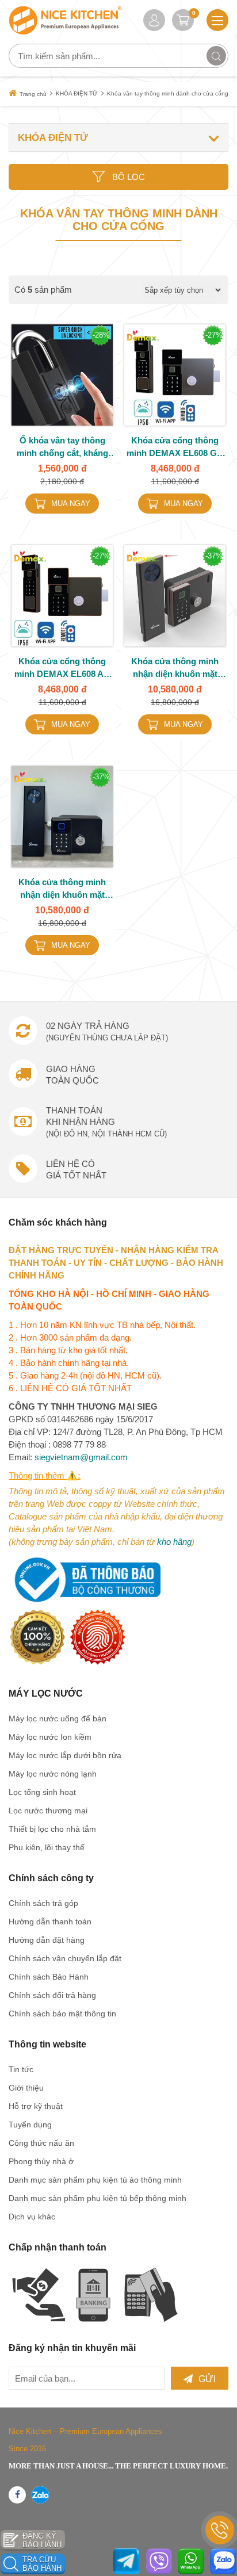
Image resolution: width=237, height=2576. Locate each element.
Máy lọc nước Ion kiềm (50, 1737)
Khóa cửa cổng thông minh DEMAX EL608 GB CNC (175, 447)
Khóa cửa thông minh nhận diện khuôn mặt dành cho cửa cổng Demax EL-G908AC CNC (175, 668)
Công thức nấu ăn (41, 2143)
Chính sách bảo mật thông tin (62, 2014)
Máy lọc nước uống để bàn (58, 1718)
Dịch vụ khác (32, 2217)
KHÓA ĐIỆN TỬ (77, 93)
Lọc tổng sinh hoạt (42, 1792)
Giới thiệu (26, 2088)
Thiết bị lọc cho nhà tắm (52, 1829)
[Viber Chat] (159, 2561)
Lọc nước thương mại (48, 1811)
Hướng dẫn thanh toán (50, 1922)
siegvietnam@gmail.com (81, 1457)
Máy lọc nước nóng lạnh (53, 1774)
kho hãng (174, 1542)
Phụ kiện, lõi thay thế (47, 1847)
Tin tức (21, 2069)
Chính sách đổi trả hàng (52, 1995)
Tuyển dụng (30, 2125)
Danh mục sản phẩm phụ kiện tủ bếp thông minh (98, 2198)
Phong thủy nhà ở (41, 2161)
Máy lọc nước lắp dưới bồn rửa (65, 1755)
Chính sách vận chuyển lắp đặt (65, 1958)
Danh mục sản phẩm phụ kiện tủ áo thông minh (95, 2180)
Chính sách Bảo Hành (49, 1977)
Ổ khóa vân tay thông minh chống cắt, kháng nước (62, 447)
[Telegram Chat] (126, 2561)
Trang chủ (33, 94)
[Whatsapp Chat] (191, 2561)
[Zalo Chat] (223, 2561)
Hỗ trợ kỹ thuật (36, 2106)
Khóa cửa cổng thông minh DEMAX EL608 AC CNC (62, 668)
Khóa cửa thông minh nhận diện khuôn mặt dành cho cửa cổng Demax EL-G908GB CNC (62, 889)
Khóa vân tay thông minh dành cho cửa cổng (168, 93)
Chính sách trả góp (43, 1903)
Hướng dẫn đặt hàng (47, 1940)
